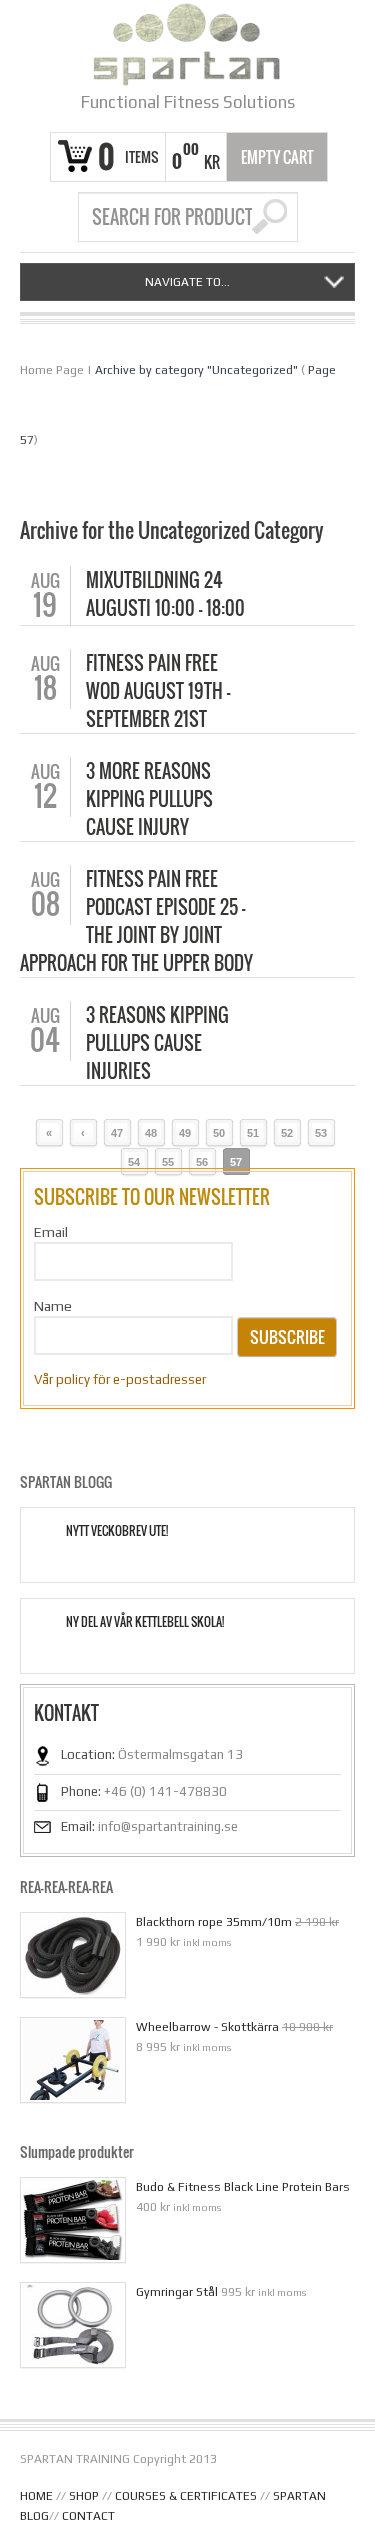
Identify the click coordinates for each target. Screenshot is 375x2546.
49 (185, 1133)
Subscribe (287, 1337)
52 (287, 1133)
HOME (36, 2496)
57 (236, 1162)
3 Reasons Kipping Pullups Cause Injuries (157, 1043)
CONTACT (88, 2516)
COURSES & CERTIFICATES (186, 2496)
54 (134, 1162)
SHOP (84, 2496)
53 (321, 1133)
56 (202, 1162)
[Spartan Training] (187, 44)
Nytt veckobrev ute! (117, 1531)
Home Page (52, 370)
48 (151, 1133)
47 (117, 1133)
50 (219, 1133)
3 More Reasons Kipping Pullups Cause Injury (149, 799)
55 (168, 1162)
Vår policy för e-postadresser (120, 1379)
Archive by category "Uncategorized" (196, 370)
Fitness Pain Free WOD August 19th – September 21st (158, 691)
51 (253, 1133)
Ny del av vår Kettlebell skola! (145, 1622)
